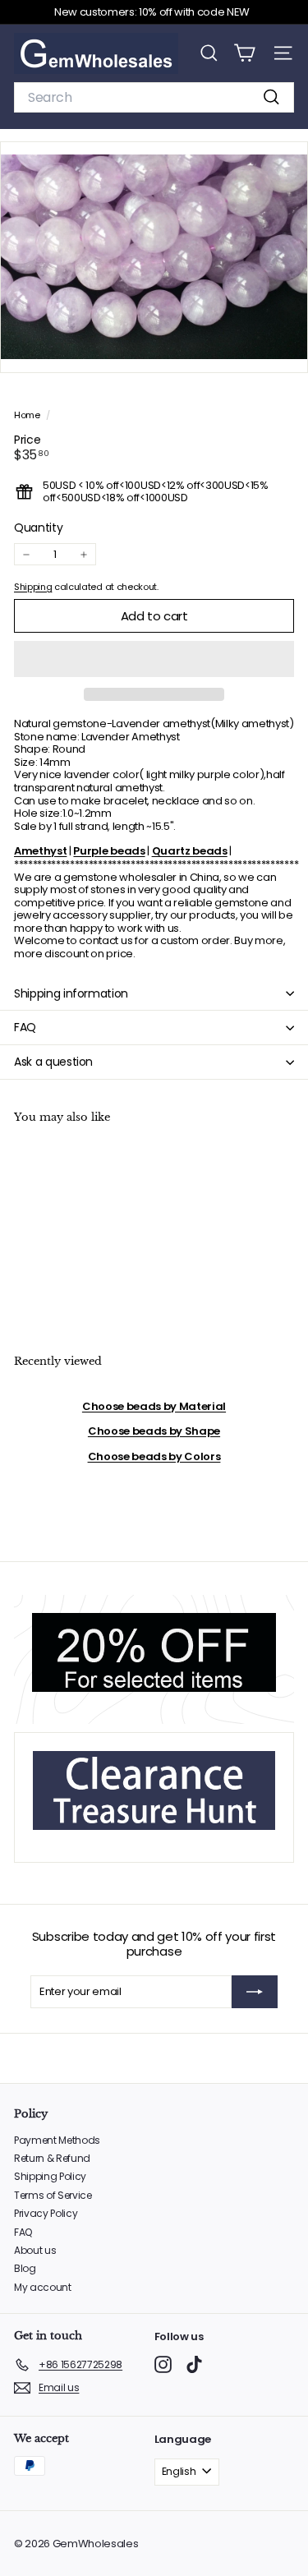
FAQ (25, 1027)
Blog (25, 2268)
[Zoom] (284, 349)
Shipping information (71, 993)
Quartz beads (190, 851)
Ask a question (53, 1062)
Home (28, 415)
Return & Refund (52, 2158)
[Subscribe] (255, 1992)
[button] (154, 659)
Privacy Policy (46, 2213)
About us (35, 2250)
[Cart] (244, 53)
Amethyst (40, 851)
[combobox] (154, 97)
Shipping (33, 587)
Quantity (38, 528)
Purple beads (109, 851)
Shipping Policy (50, 2176)
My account (43, 2287)
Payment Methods (57, 2140)
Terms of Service (53, 2195)
